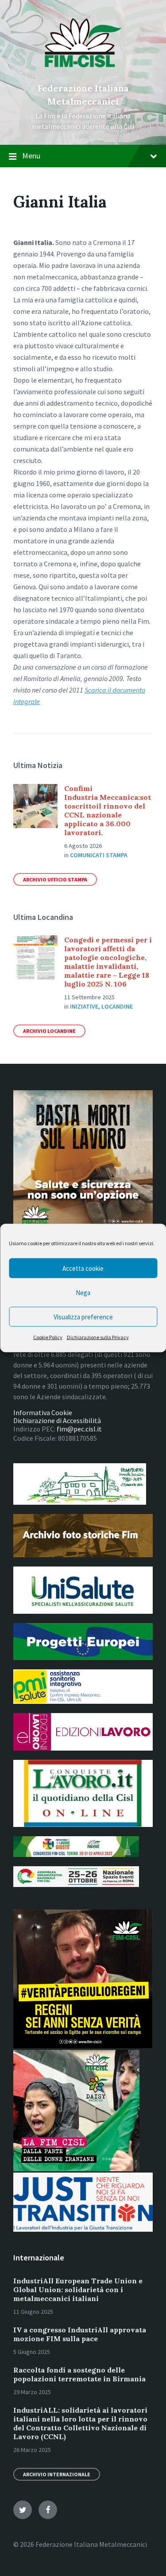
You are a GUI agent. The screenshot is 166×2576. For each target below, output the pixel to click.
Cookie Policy (48, 1337)
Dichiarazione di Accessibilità (57, 1420)
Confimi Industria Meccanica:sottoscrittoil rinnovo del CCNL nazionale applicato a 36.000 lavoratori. (108, 810)
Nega (83, 1292)
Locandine (117, 1006)
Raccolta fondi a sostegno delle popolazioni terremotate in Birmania (79, 2374)
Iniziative (84, 1006)
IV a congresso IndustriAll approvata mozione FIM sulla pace (80, 2334)
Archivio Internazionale (57, 2474)
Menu (31, 156)
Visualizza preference (83, 1316)
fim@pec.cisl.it (79, 1429)
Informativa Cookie (43, 1412)
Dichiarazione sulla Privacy (98, 1337)
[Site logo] (83, 73)
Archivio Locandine (49, 1031)
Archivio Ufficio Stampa (55, 879)
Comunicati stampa (99, 855)
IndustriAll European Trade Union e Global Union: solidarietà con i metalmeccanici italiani (78, 2290)
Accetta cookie (83, 1268)
